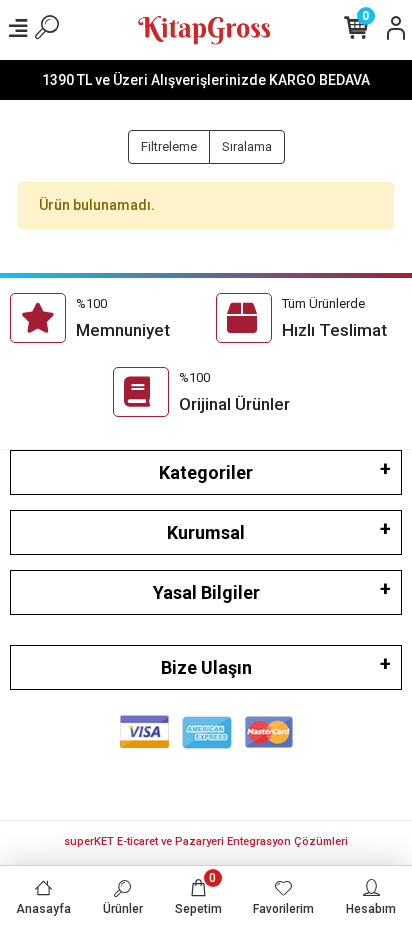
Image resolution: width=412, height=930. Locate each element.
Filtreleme (169, 146)
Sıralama (247, 146)
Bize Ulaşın (206, 667)
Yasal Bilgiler (206, 592)
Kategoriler (206, 472)
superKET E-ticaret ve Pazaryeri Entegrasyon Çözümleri (206, 841)
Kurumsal (206, 532)
